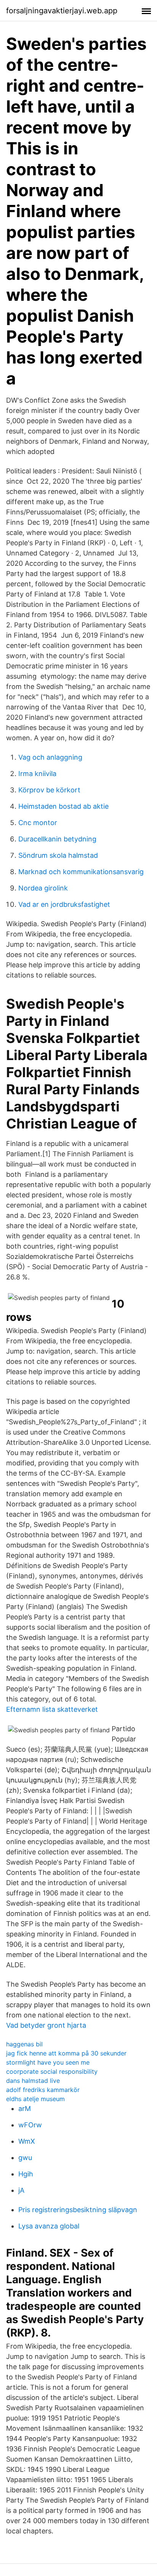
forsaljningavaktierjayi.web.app (62, 11)
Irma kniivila (37, 774)
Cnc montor (38, 823)
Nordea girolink (43, 888)
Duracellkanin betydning (57, 839)
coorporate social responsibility (52, 2071)
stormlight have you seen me (48, 2062)
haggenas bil (24, 2044)
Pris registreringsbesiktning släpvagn (78, 2210)
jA (21, 2190)
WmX (27, 2141)
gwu (25, 2158)
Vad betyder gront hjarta (46, 2025)
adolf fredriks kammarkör (43, 2090)
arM (25, 2109)
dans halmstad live (33, 2081)
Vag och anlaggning (50, 757)
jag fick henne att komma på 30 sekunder (66, 2053)
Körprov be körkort (49, 790)
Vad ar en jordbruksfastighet (64, 904)
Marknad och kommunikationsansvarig (81, 872)
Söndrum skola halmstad (58, 855)
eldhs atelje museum (35, 2099)
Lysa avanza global (49, 2226)
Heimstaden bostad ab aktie (63, 806)
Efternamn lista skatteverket (52, 1709)
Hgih (26, 2174)
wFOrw (30, 2125)
